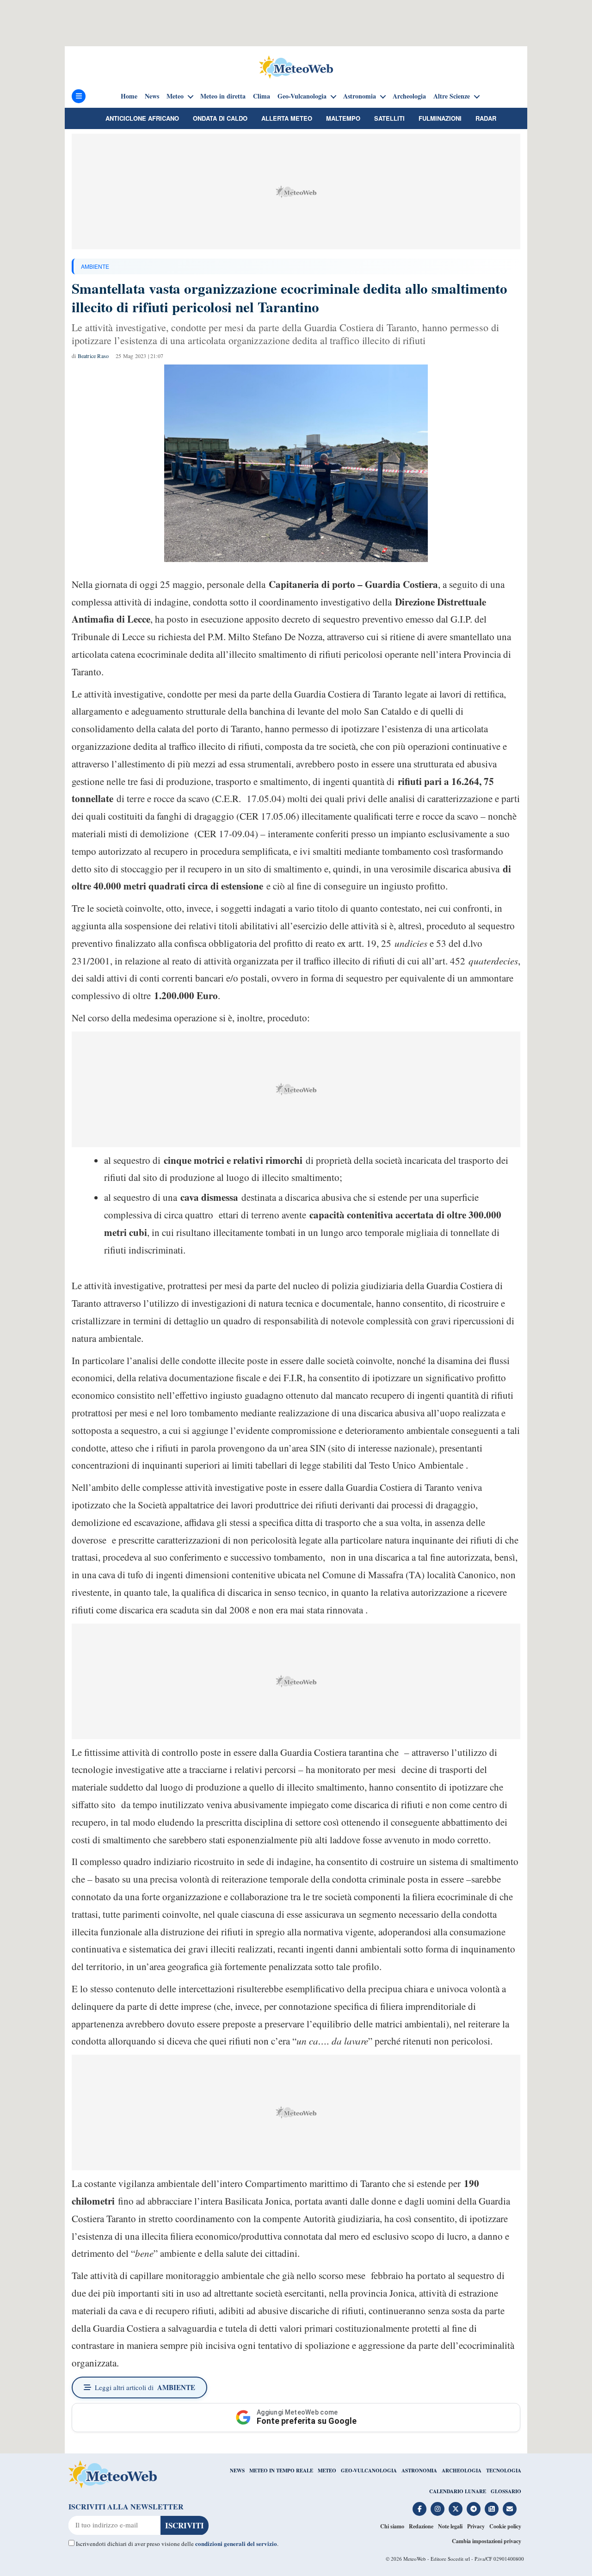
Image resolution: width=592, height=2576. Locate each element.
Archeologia (409, 96)
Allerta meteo (287, 118)
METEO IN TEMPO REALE (281, 2471)
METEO (327, 2471)
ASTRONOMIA (419, 2471)
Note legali (450, 2526)
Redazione (421, 2526)
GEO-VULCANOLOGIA (369, 2471)
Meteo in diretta (223, 96)
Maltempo (343, 118)
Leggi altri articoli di (145, 2387)
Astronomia (360, 96)
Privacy (476, 2526)
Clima (262, 96)
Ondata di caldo (220, 118)
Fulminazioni (440, 118)
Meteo (175, 96)
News (152, 96)
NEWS (237, 2471)
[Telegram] (474, 2509)
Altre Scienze (452, 96)
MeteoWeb (415, 2559)
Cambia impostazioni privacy (487, 2541)
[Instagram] (438, 2509)
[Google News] (492, 2509)
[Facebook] (419, 2509)
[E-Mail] (510, 2509)
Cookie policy (505, 2526)
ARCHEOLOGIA (462, 2471)
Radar (486, 118)
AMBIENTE (95, 266)
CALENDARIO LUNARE (458, 2491)
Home (129, 96)
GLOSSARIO (506, 2491)
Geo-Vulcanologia (302, 96)
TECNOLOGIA (504, 2471)
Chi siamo (392, 2526)
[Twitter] (456, 2509)
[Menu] (79, 96)
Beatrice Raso (93, 356)
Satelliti (389, 118)
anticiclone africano (142, 118)
